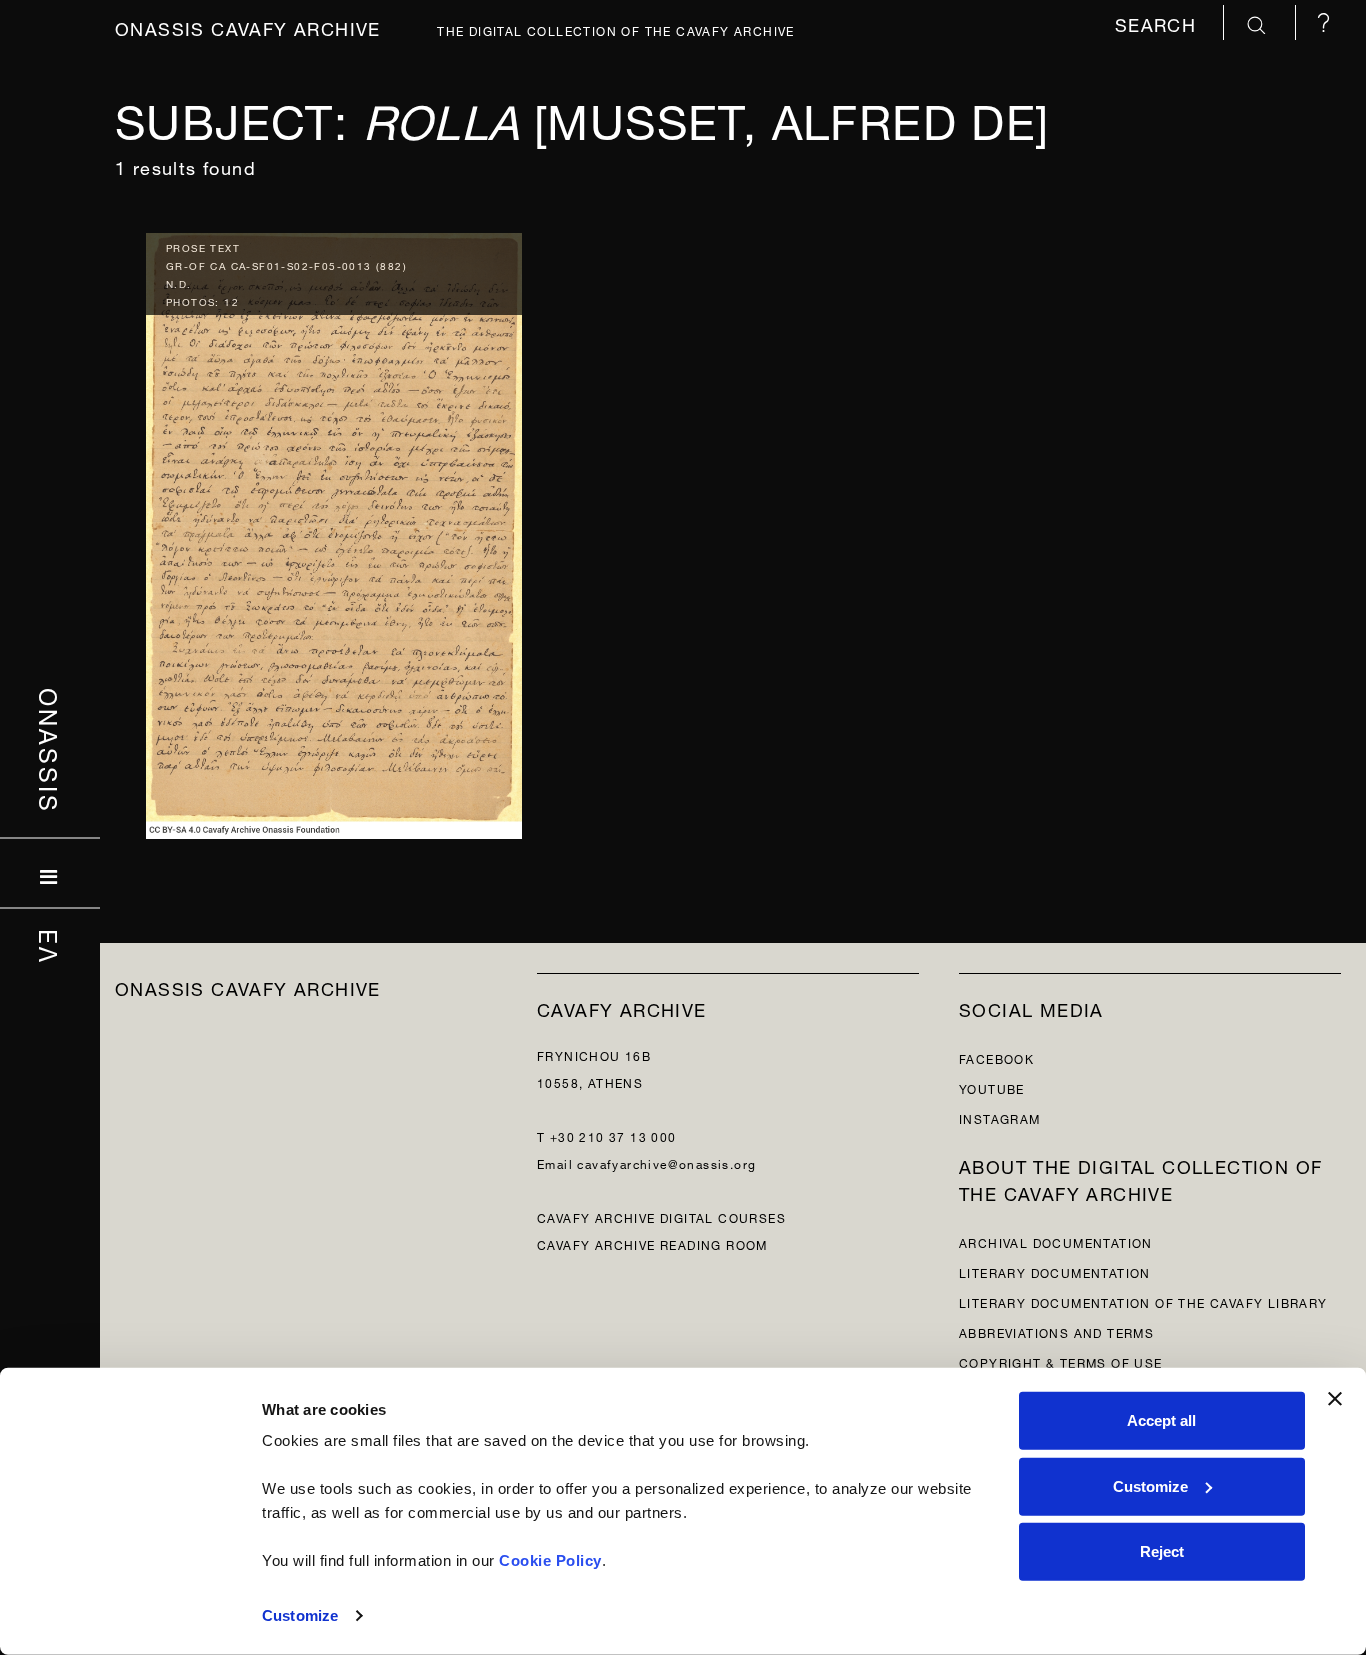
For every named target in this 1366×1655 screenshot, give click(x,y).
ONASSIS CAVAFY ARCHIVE (248, 986)
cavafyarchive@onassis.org (666, 1162)
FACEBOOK (996, 1057)
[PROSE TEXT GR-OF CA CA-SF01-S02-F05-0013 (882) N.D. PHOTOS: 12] (334, 530)
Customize (300, 1615)
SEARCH (1159, 22)
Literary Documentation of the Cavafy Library (1143, 1301)
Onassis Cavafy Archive (248, 26)
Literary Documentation (1055, 1271)
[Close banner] (1335, 1399)
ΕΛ (50, 946)
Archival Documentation (1056, 1241)
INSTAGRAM (1000, 1117)
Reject (1162, 1551)
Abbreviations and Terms (1056, 1331)
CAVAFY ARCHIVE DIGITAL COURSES (661, 1216)
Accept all (1161, 1420)
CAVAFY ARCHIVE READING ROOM (652, 1243)
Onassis (50, 750)
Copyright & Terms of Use (1061, 1361)
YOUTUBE (992, 1087)
